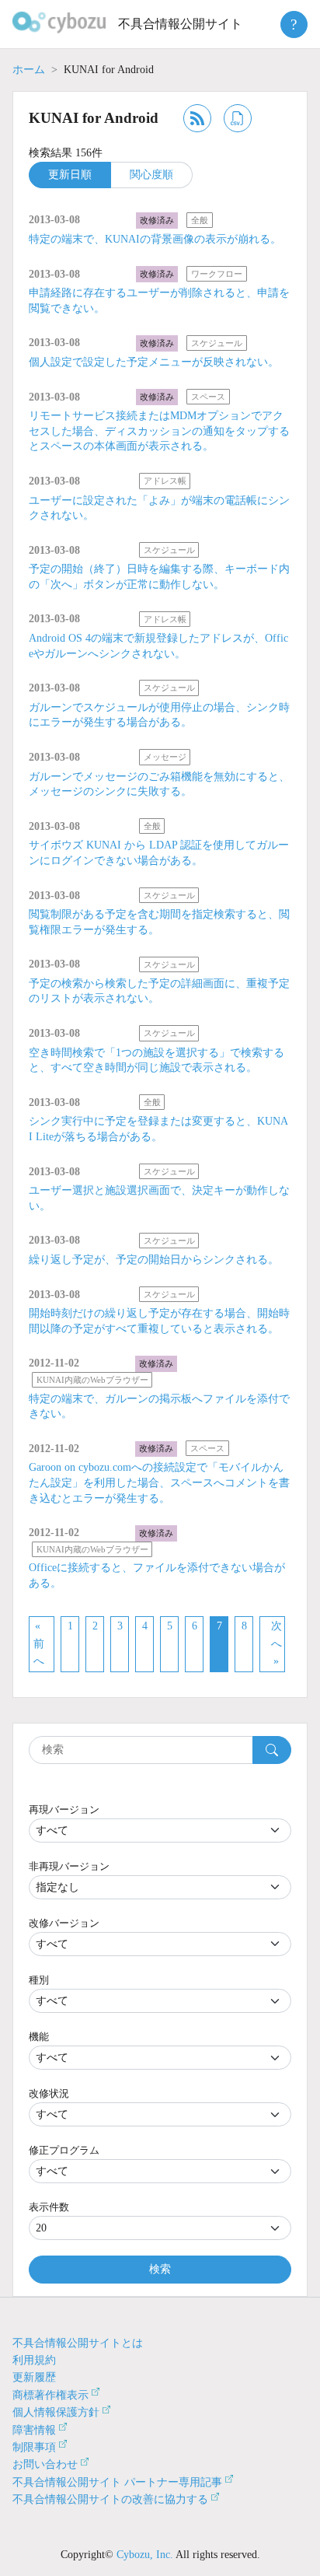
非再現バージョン (69, 1866)
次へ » (277, 1643)
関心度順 (151, 175)
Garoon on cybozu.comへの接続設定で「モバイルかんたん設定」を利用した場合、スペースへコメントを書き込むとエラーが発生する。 (159, 1482)
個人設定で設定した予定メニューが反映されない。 (154, 362)
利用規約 (34, 2360)
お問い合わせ (45, 2464)
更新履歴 (34, 2377)
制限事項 (34, 2447)
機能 (39, 2037)
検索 (160, 2269)
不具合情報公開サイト (180, 24)
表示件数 (49, 2207)
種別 (39, 1980)
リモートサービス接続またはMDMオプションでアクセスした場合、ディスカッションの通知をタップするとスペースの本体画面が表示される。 (159, 431)
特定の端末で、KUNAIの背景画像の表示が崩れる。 (155, 239)
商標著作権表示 (50, 2395)
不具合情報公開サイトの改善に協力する (110, 2499)
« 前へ (39, 1643)
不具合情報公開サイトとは (78, 2343)
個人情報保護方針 (56, 2412)
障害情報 (34, 2430)
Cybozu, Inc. (145, 2555)
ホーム (29, 70)
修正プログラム (64, 2150)
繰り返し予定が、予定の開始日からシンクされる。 (154, 1260)
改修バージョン (64, 1923)
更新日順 (70, 175)
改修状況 (49, 2093)
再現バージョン (64, 1809)
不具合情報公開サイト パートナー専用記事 (117, 2482)
